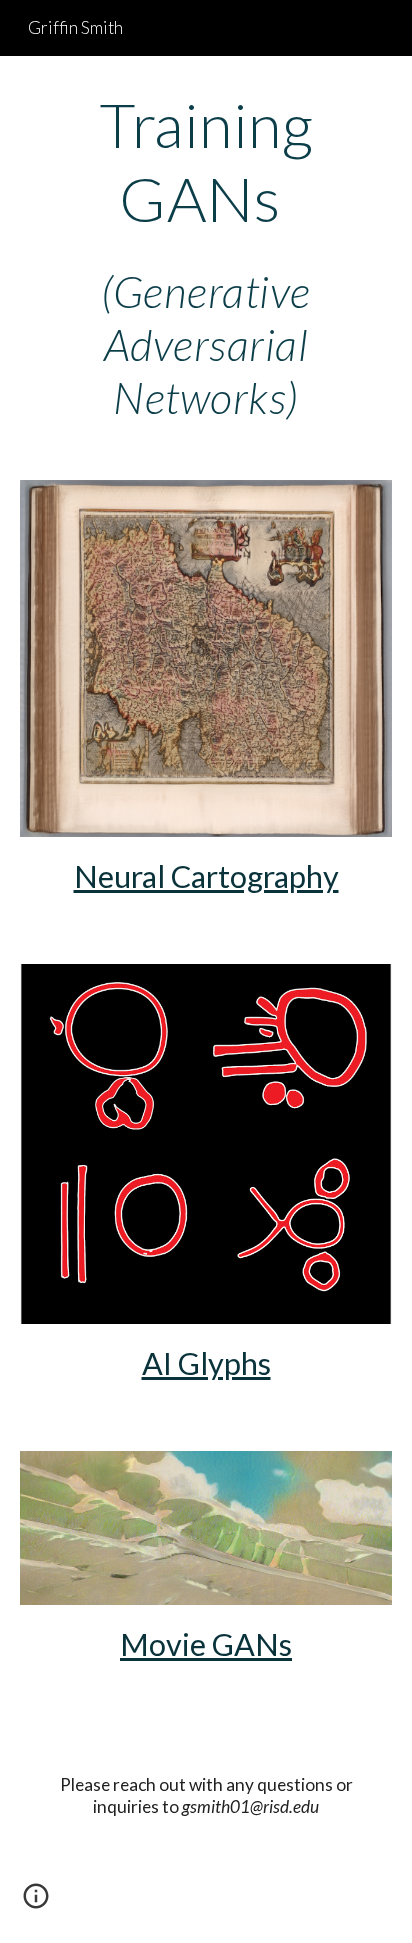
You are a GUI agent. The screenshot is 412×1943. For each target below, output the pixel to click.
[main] (206, 256)
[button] (36, 1903)
